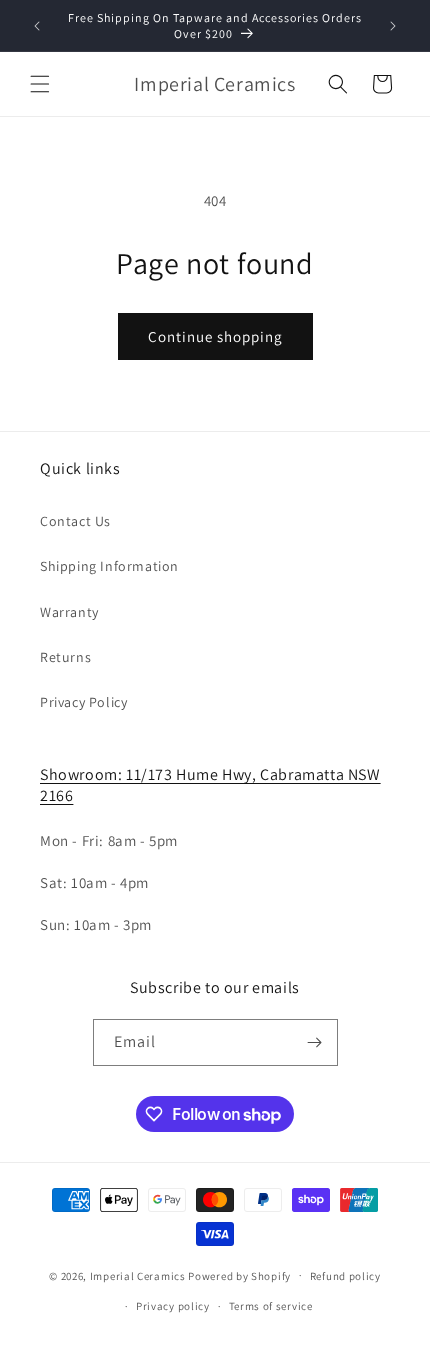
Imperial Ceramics (138, 1275)
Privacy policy (173, 1306)
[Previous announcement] (37, 26)
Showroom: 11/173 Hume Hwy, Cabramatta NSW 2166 (210, 785)
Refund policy (345, 1276)
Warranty (69, 612)
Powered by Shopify (239, 1275)
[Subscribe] (315, 1042)
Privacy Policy (83, 702)
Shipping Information (109, 566)
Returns (65, 657)
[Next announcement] (393, 26)
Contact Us (75, 521)
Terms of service (271, 1306)
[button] (40, 84)
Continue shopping (215, 336)
